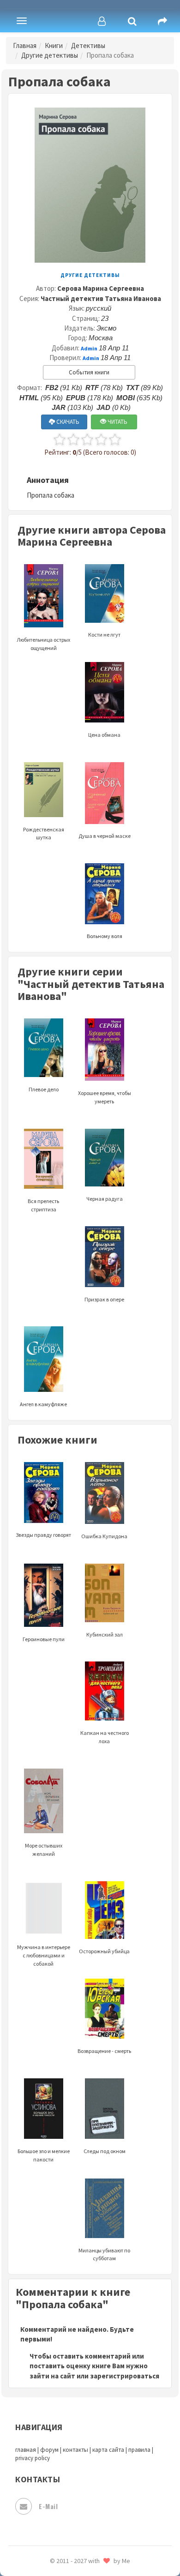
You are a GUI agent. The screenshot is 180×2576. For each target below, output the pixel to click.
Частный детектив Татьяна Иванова (101, 298)
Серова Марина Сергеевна (101, 288)
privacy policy (33, 2458)
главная (26, 2450)
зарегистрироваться (125, 2376)
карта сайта (108, 2450)
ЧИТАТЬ (117, 422)
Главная (25, 45)
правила (139, 2450)
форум (49, 2450)
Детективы (88, 45)
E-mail (48, 2506)
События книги (89, 372)
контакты (75, 2450)
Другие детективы (50, 55)
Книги (54, 45)
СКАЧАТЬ (67, 422)
